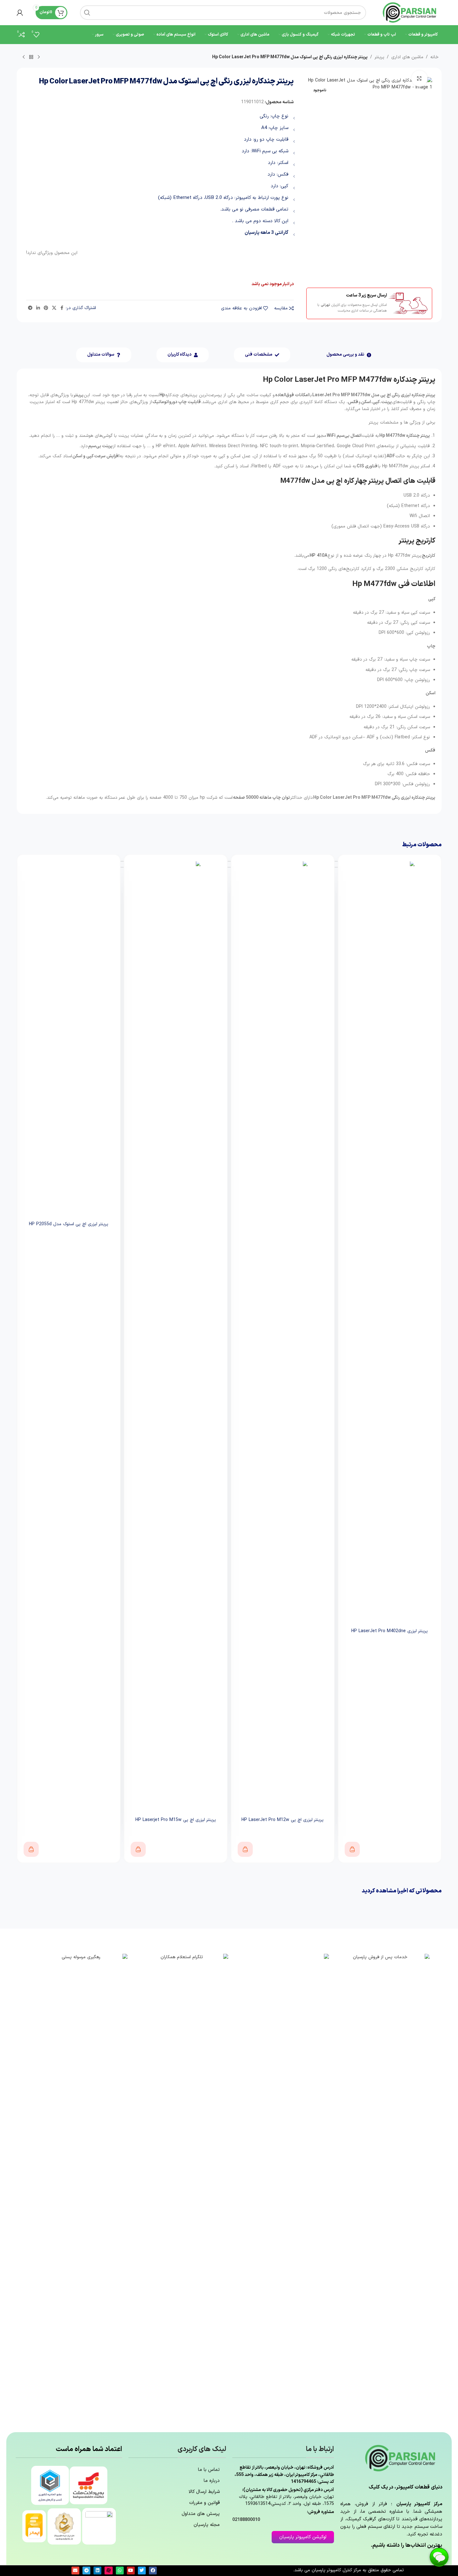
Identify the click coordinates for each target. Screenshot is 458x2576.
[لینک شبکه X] (54, 308)
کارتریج (429, 556)
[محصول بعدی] (24, 57)
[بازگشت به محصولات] (31, 57)
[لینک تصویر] (382, 2190)
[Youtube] (131, 2570)
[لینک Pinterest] (46, 308)
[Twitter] (142, 2570)
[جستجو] (87, 13)
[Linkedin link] (38, 308)
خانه (434, 57)
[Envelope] (75, 2570)
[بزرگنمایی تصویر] (419, 78)
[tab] (349, 355)
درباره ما (212, 2481)
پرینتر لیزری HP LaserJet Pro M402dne (390, 1631)
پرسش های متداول (201, 2514)
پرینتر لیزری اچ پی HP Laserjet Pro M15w (176, 1820)
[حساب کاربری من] (20, 13)
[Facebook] (153, 2570)
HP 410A (319, 556)
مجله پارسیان (207, 2525)
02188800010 (246, 2520)
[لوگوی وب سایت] (410, 12)
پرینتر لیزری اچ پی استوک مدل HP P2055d (69, 1224)
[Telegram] (86, 2570)
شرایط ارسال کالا (204, 2492)
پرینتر (379, 57)
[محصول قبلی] (39, 57)
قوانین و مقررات (204, 2503)
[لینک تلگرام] (30, 308)
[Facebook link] (62, 308)
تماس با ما (209, 2470)
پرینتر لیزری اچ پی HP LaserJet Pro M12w (283, 1820)
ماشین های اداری (407, 57)
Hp (162, 395)
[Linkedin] (97, 2570)
